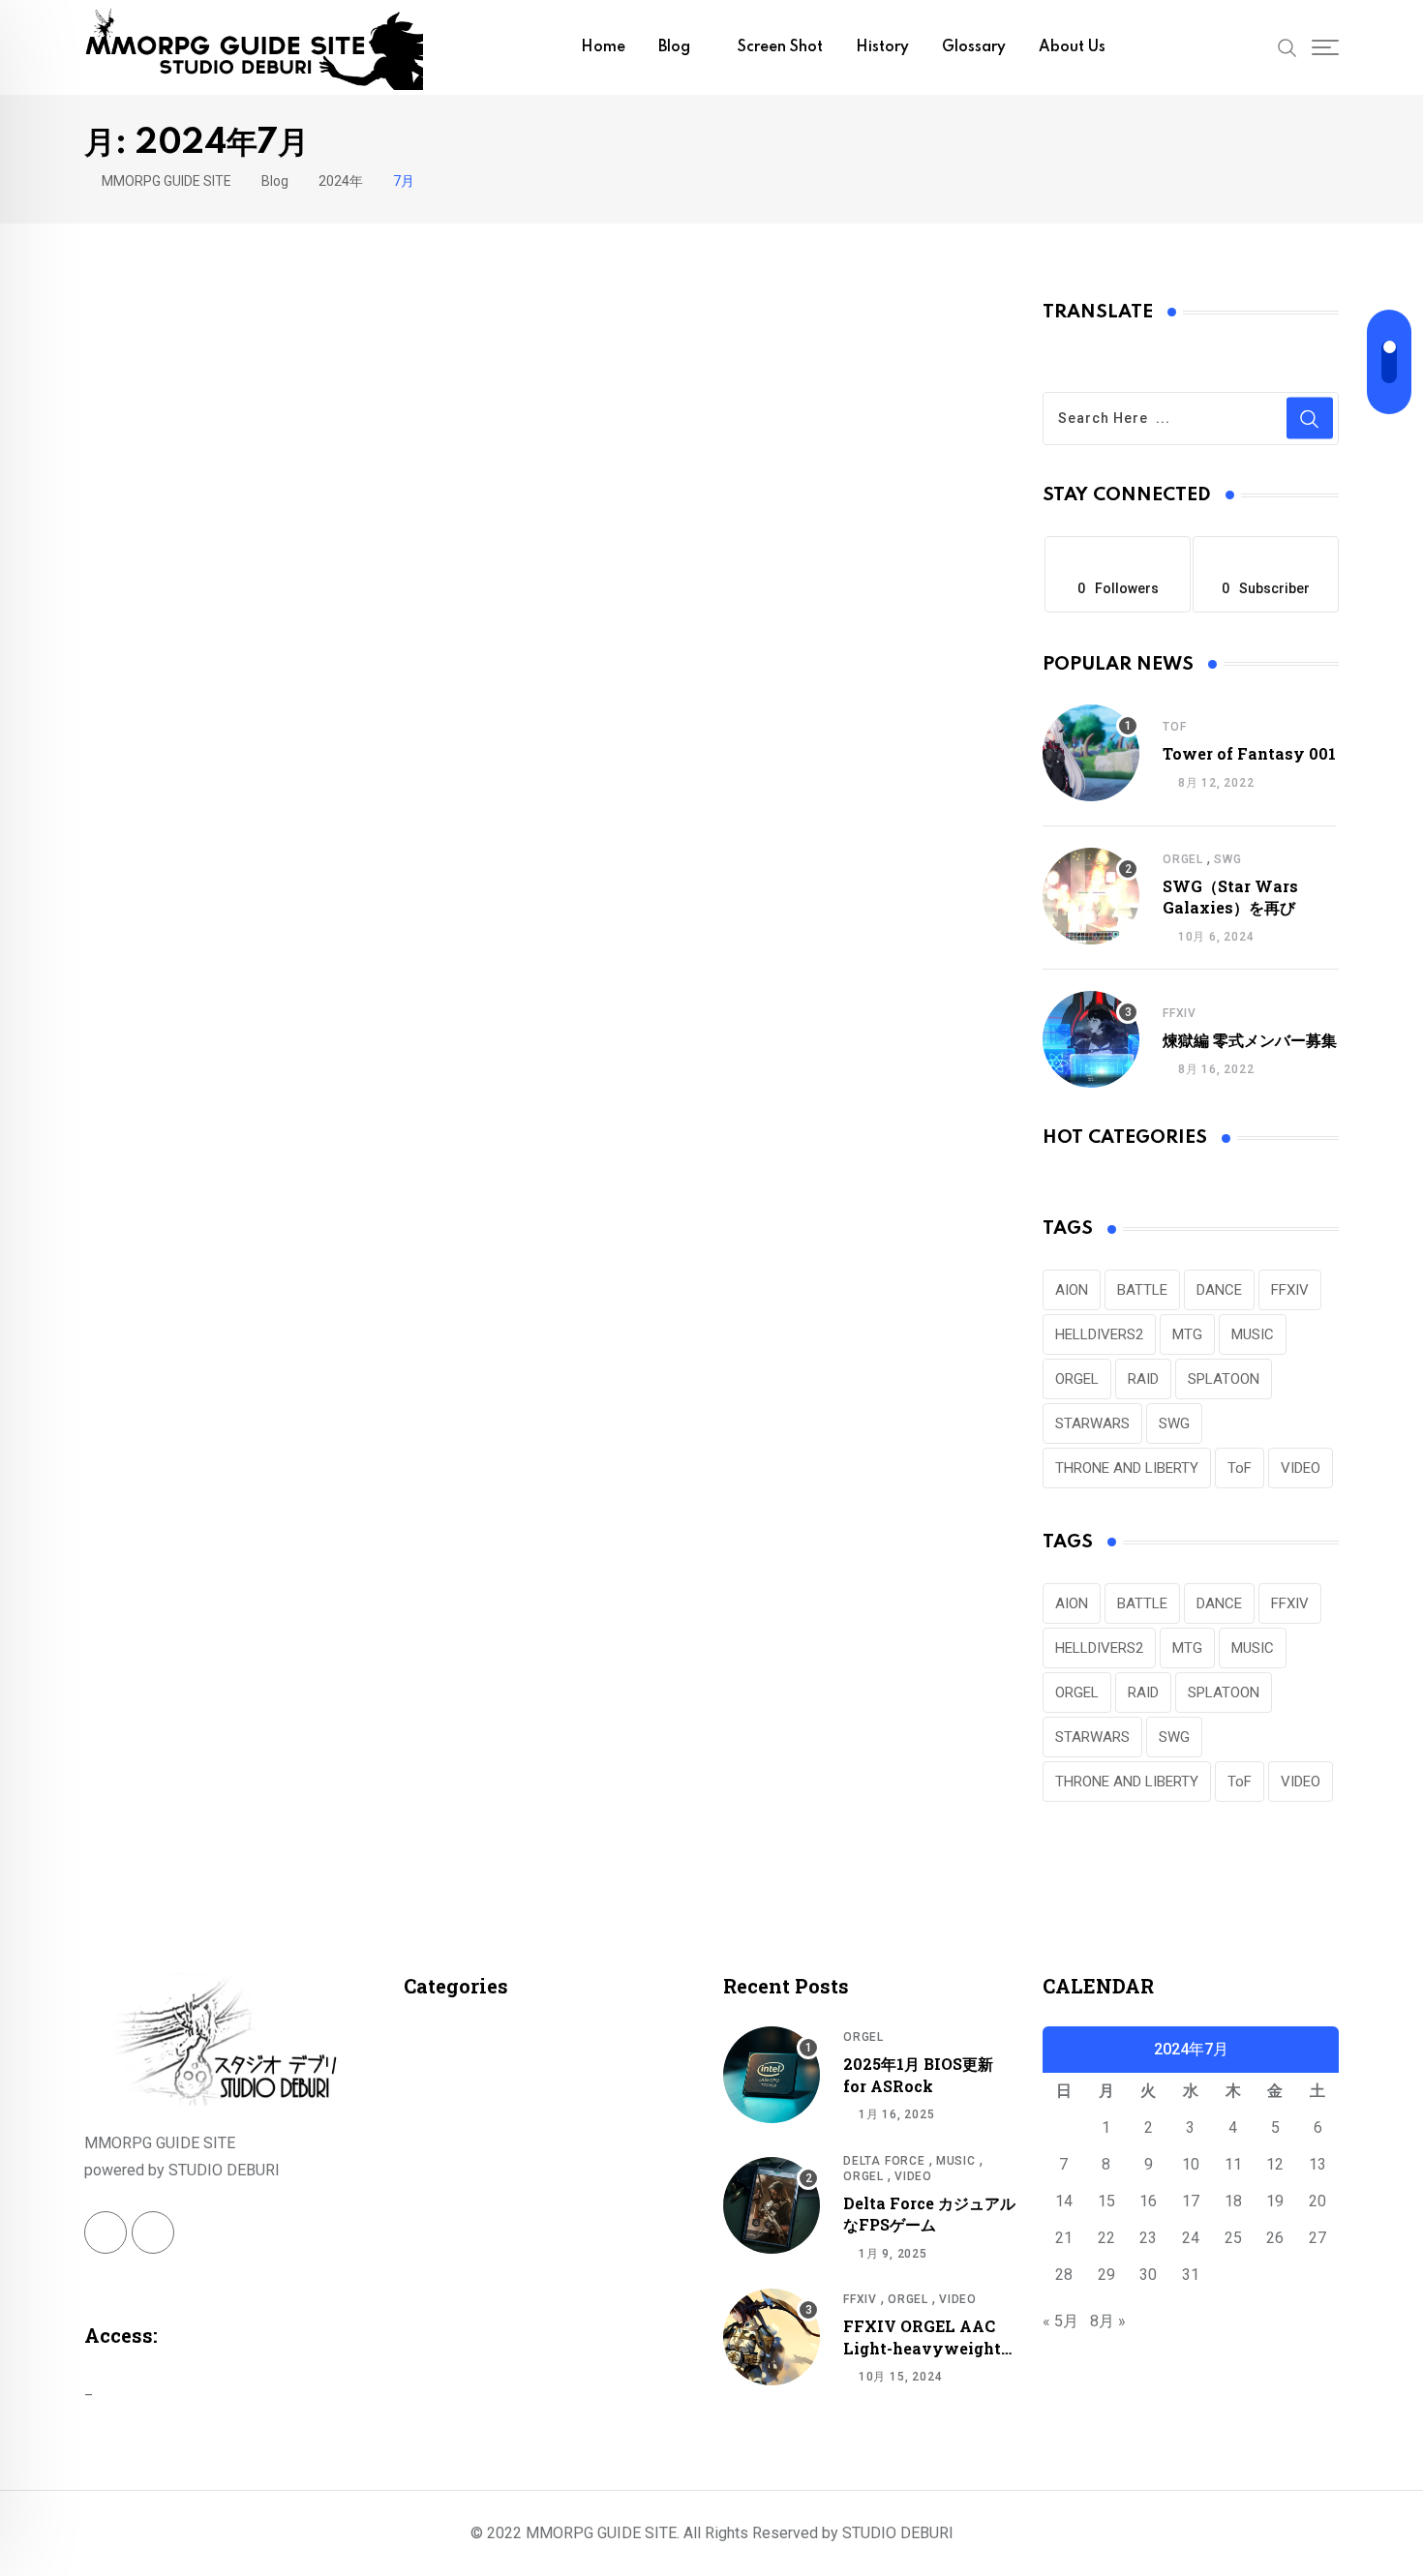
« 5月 (1060, 2321)
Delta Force (884, 2161)
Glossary (974, 47)
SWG (1227, 859)
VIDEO (1301, 1468)
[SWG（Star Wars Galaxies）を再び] (1091, 896)
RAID (1143, 1379)
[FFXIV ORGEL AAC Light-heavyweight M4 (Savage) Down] (772, 2337)
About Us (1072, 47)
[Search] (1287, 46)
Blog (674, 47)
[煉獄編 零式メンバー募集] (1091, 1039)
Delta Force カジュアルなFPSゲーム (929, 2214)
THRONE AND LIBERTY (1127, 1468)
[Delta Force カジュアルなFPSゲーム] (772, 2205)
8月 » (1108, 2321)
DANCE (1219, 1290)
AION (1072, 1290)
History (882, 47)
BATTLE (1142, 1290)
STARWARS (1092, 1423)
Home (603, 47)
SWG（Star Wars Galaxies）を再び (1230, 897)
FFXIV (1180, 1013)
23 (1148, 2238)
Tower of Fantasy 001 (1249, 753)
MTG (1187, 1334)
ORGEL (1183, 859)
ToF (1174, 727)
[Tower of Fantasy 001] (1091, 753)
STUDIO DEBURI (898, 2533)
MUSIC (1253, 1334)
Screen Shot (780, 47)
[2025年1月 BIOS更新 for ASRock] (772, 2075)
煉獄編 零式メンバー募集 (1250, 1040)
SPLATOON (1224, 1379)
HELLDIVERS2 (1099, 1334)
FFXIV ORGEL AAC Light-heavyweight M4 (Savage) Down (922, 2348)
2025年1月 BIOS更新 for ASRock (918, 2074)
